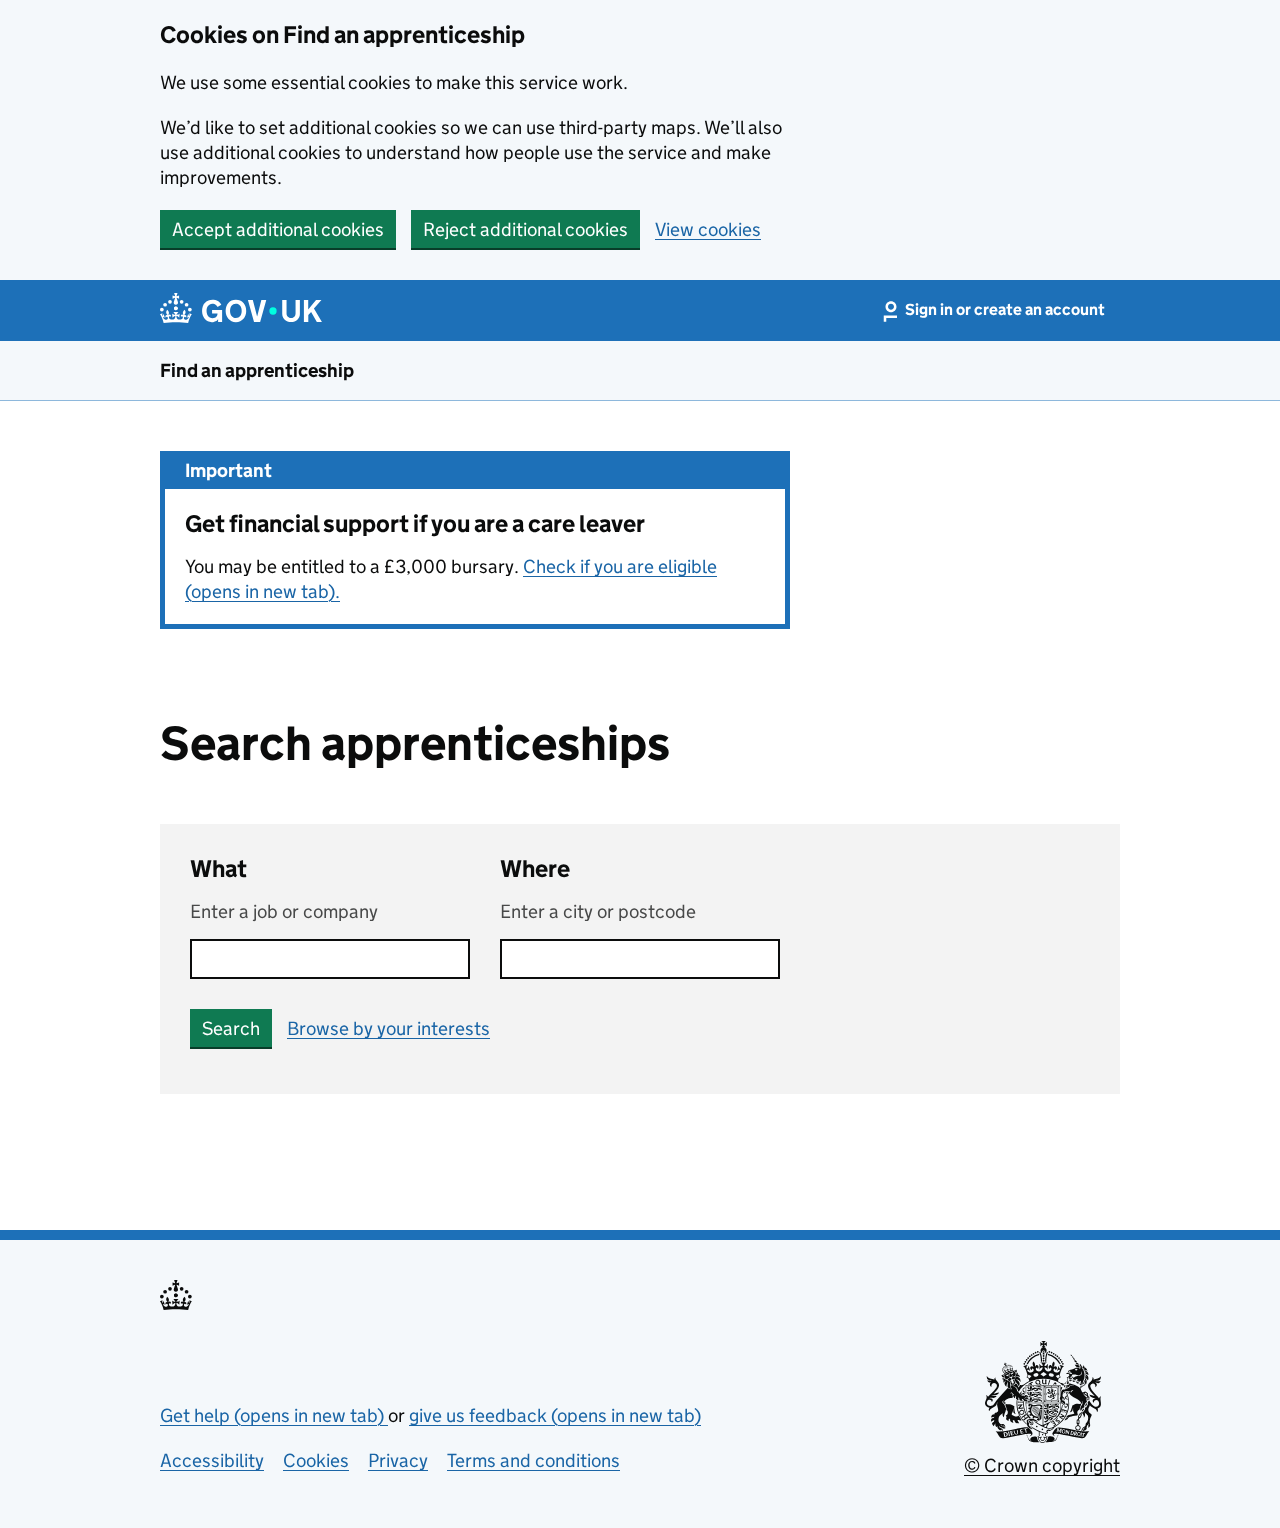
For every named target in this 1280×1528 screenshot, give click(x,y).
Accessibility (212, 1460)
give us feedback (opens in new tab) (555, 1415)
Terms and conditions (533, 1460)
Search (231, 1028)
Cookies (316, 1460)
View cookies (708, 229)
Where (535, 868)
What (218, 868)
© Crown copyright (1042, 1465)
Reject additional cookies (525, 229)
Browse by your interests (388, 1028)
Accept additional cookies (278, 229)
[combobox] (640, 959)
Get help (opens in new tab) (274, 1415)
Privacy (398, 1460)
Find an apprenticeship (257, 370)
